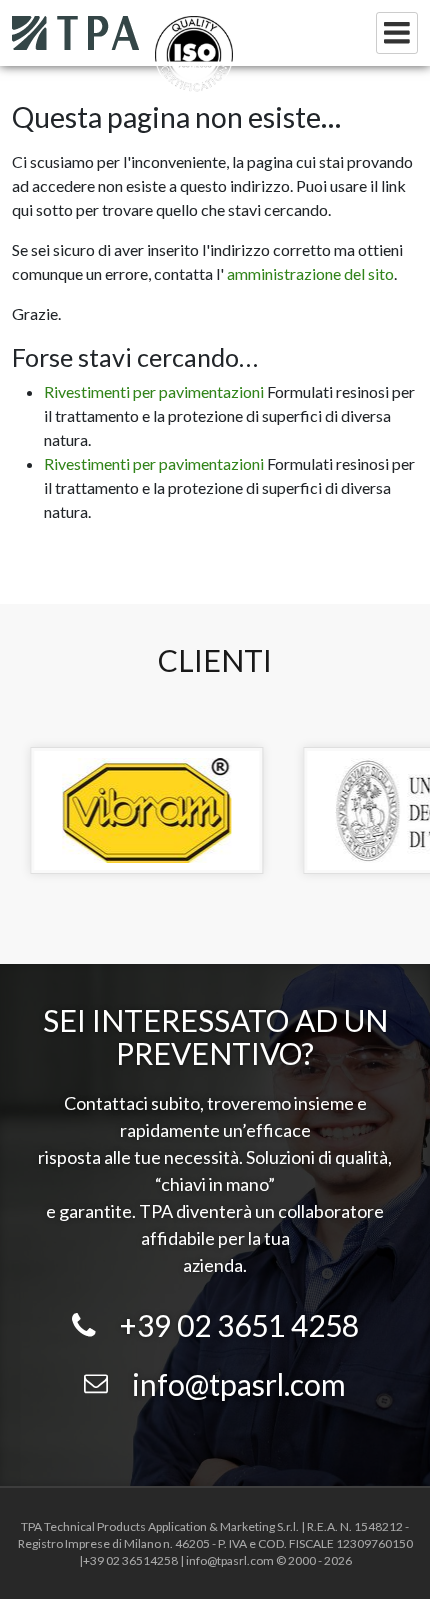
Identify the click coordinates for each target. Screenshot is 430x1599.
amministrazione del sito (310, 273)
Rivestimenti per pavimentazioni (154, 391)
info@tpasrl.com (239, 1384)
